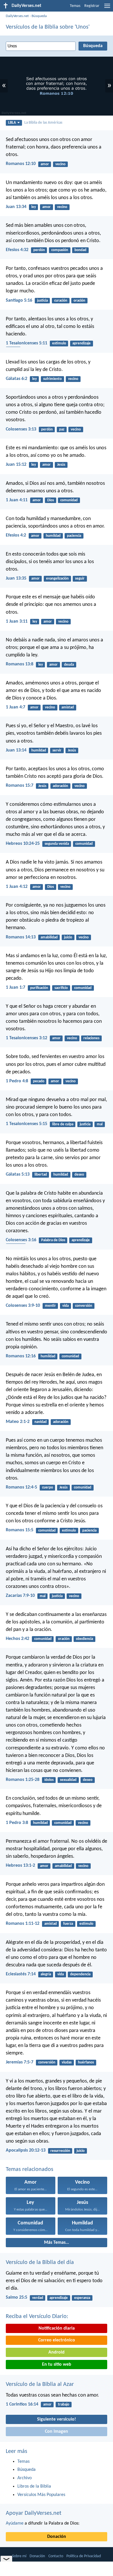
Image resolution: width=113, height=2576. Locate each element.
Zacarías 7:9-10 (20, 1596)
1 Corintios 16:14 (22, 2404)
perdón (39, 250)
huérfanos (86, 2062)
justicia (42, 301)
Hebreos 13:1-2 (20, 1866)
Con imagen (57, 2432)
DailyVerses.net (17, 16)
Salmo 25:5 (17, 2297)
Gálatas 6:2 (17, 379)
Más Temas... (57, 2243)
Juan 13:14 (16, 750)
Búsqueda (39, 16)
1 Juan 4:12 (17, 887)
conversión (84, 1306)
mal (100, 1124)
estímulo (59, 343)
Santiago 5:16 (19, 300)
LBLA (12, 123)
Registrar (92, 6)
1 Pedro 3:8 (17, 1823)
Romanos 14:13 (21, 937)
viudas (67, 2062)
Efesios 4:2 (16, 535)
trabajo (64, 2405)
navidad (41, 1422)
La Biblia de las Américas (43, 123)
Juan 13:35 (16, 578)
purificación (39, 988)
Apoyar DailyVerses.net (34, 2513)
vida (65, 1306)
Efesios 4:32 (17, 250)
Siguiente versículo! (57, 2419)
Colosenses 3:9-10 (23, 1306)
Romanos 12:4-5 (21, 1487)
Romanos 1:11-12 (23, 1924)
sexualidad (68, 1780)
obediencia (84, 1639)
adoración (60, 786)
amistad (68, 707)
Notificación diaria (57, 2328)
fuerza (68, 1924)
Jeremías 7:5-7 (20, 2062)
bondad (80, 250)
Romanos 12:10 (21, 164)
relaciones (91, 1038)
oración (79, 301)
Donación (57, 2537)
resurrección (60, 2151)
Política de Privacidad (84, 2556)
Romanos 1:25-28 (23, 1780)
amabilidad (49, 937)
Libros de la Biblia (34, 2486)
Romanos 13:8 (20, 664)
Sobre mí (19, 2556)
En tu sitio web (57, 2365)
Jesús (61, 465)
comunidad (69, 500)
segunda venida (57, 844)
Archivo (24, 2478)
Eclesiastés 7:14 (21, 1974)
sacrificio (61, 988)
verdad (38, 2298)
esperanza (82, 2298)
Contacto (56, 2556)
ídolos (49, 1780)
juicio (68, 937)
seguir (80, 579)
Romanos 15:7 (20, 786)
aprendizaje (82, 343)
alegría (46, 1974)
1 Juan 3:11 (17, 621)
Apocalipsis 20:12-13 (26, 2150)
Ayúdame (15, 2523)
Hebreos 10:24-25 (23, 844)
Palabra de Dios (53, 1240)
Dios (51, 500)
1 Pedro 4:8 (17, 1081)
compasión (60, 250)
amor (45, 164)
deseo (79, 1175)
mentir (50, 1306)
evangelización (57, 579)
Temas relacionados (30, 2169)
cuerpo (48, 1487)
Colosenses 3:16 (21, 1240)
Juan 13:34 (16, 207)
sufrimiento (52, 379)
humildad (53, 536)
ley (34, 207)
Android (57, 2352)
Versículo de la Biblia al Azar (40, 2384)
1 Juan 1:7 (16, 988)
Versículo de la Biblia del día (40, 2263)
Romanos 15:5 (20, 1530)
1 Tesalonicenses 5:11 (27, 343)
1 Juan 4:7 (16, 707)
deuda (69, 665)
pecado (39, 1081)
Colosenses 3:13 (21, 429)
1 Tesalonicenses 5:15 (27, 1124)
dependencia (80, 1974)
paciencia (74, 536)
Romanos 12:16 (21, 1356)
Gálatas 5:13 (18, 1174)
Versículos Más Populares (41, 2495)
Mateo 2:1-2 (18, 1422)
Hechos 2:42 (18, 1639)
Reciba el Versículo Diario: (37, 2317)
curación (61, 301)
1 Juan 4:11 (17, 500)
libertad (41, 1175)
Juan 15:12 (16, 465)
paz (62, 429)
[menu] (107, 8)
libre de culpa (63, 1124)
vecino (60, 164)
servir (57, 750)
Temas (75, 6)
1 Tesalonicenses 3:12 (27, 1038)
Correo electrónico (57, 2340)
